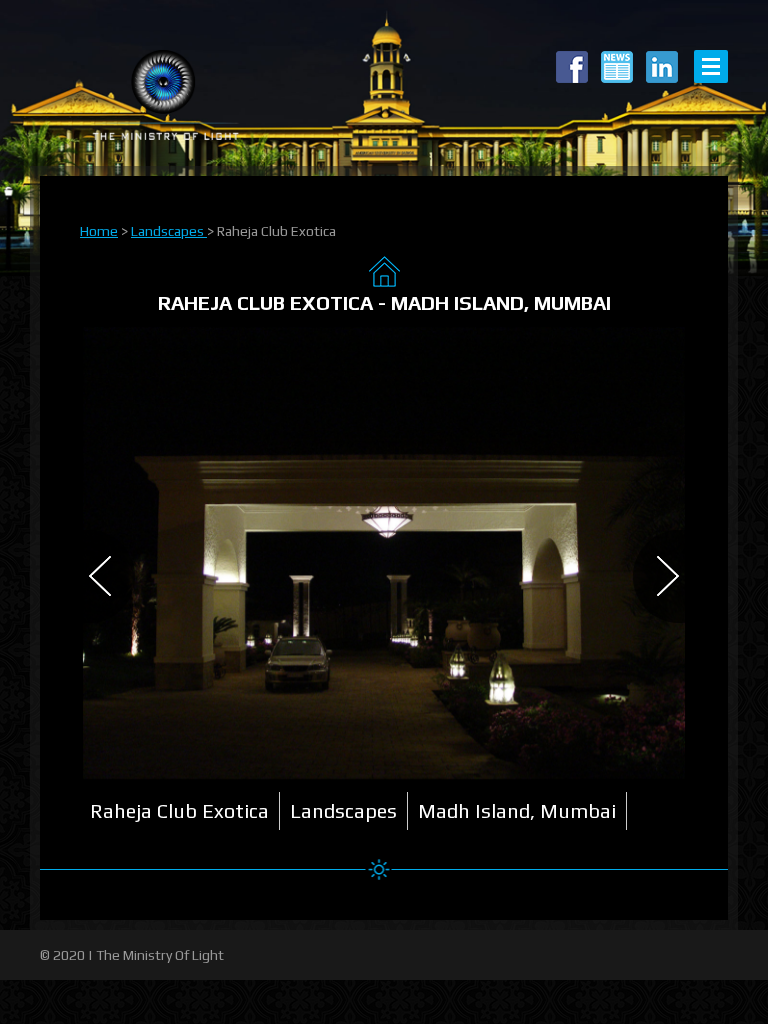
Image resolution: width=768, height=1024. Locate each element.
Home (99, 231)
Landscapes (169, 231)
